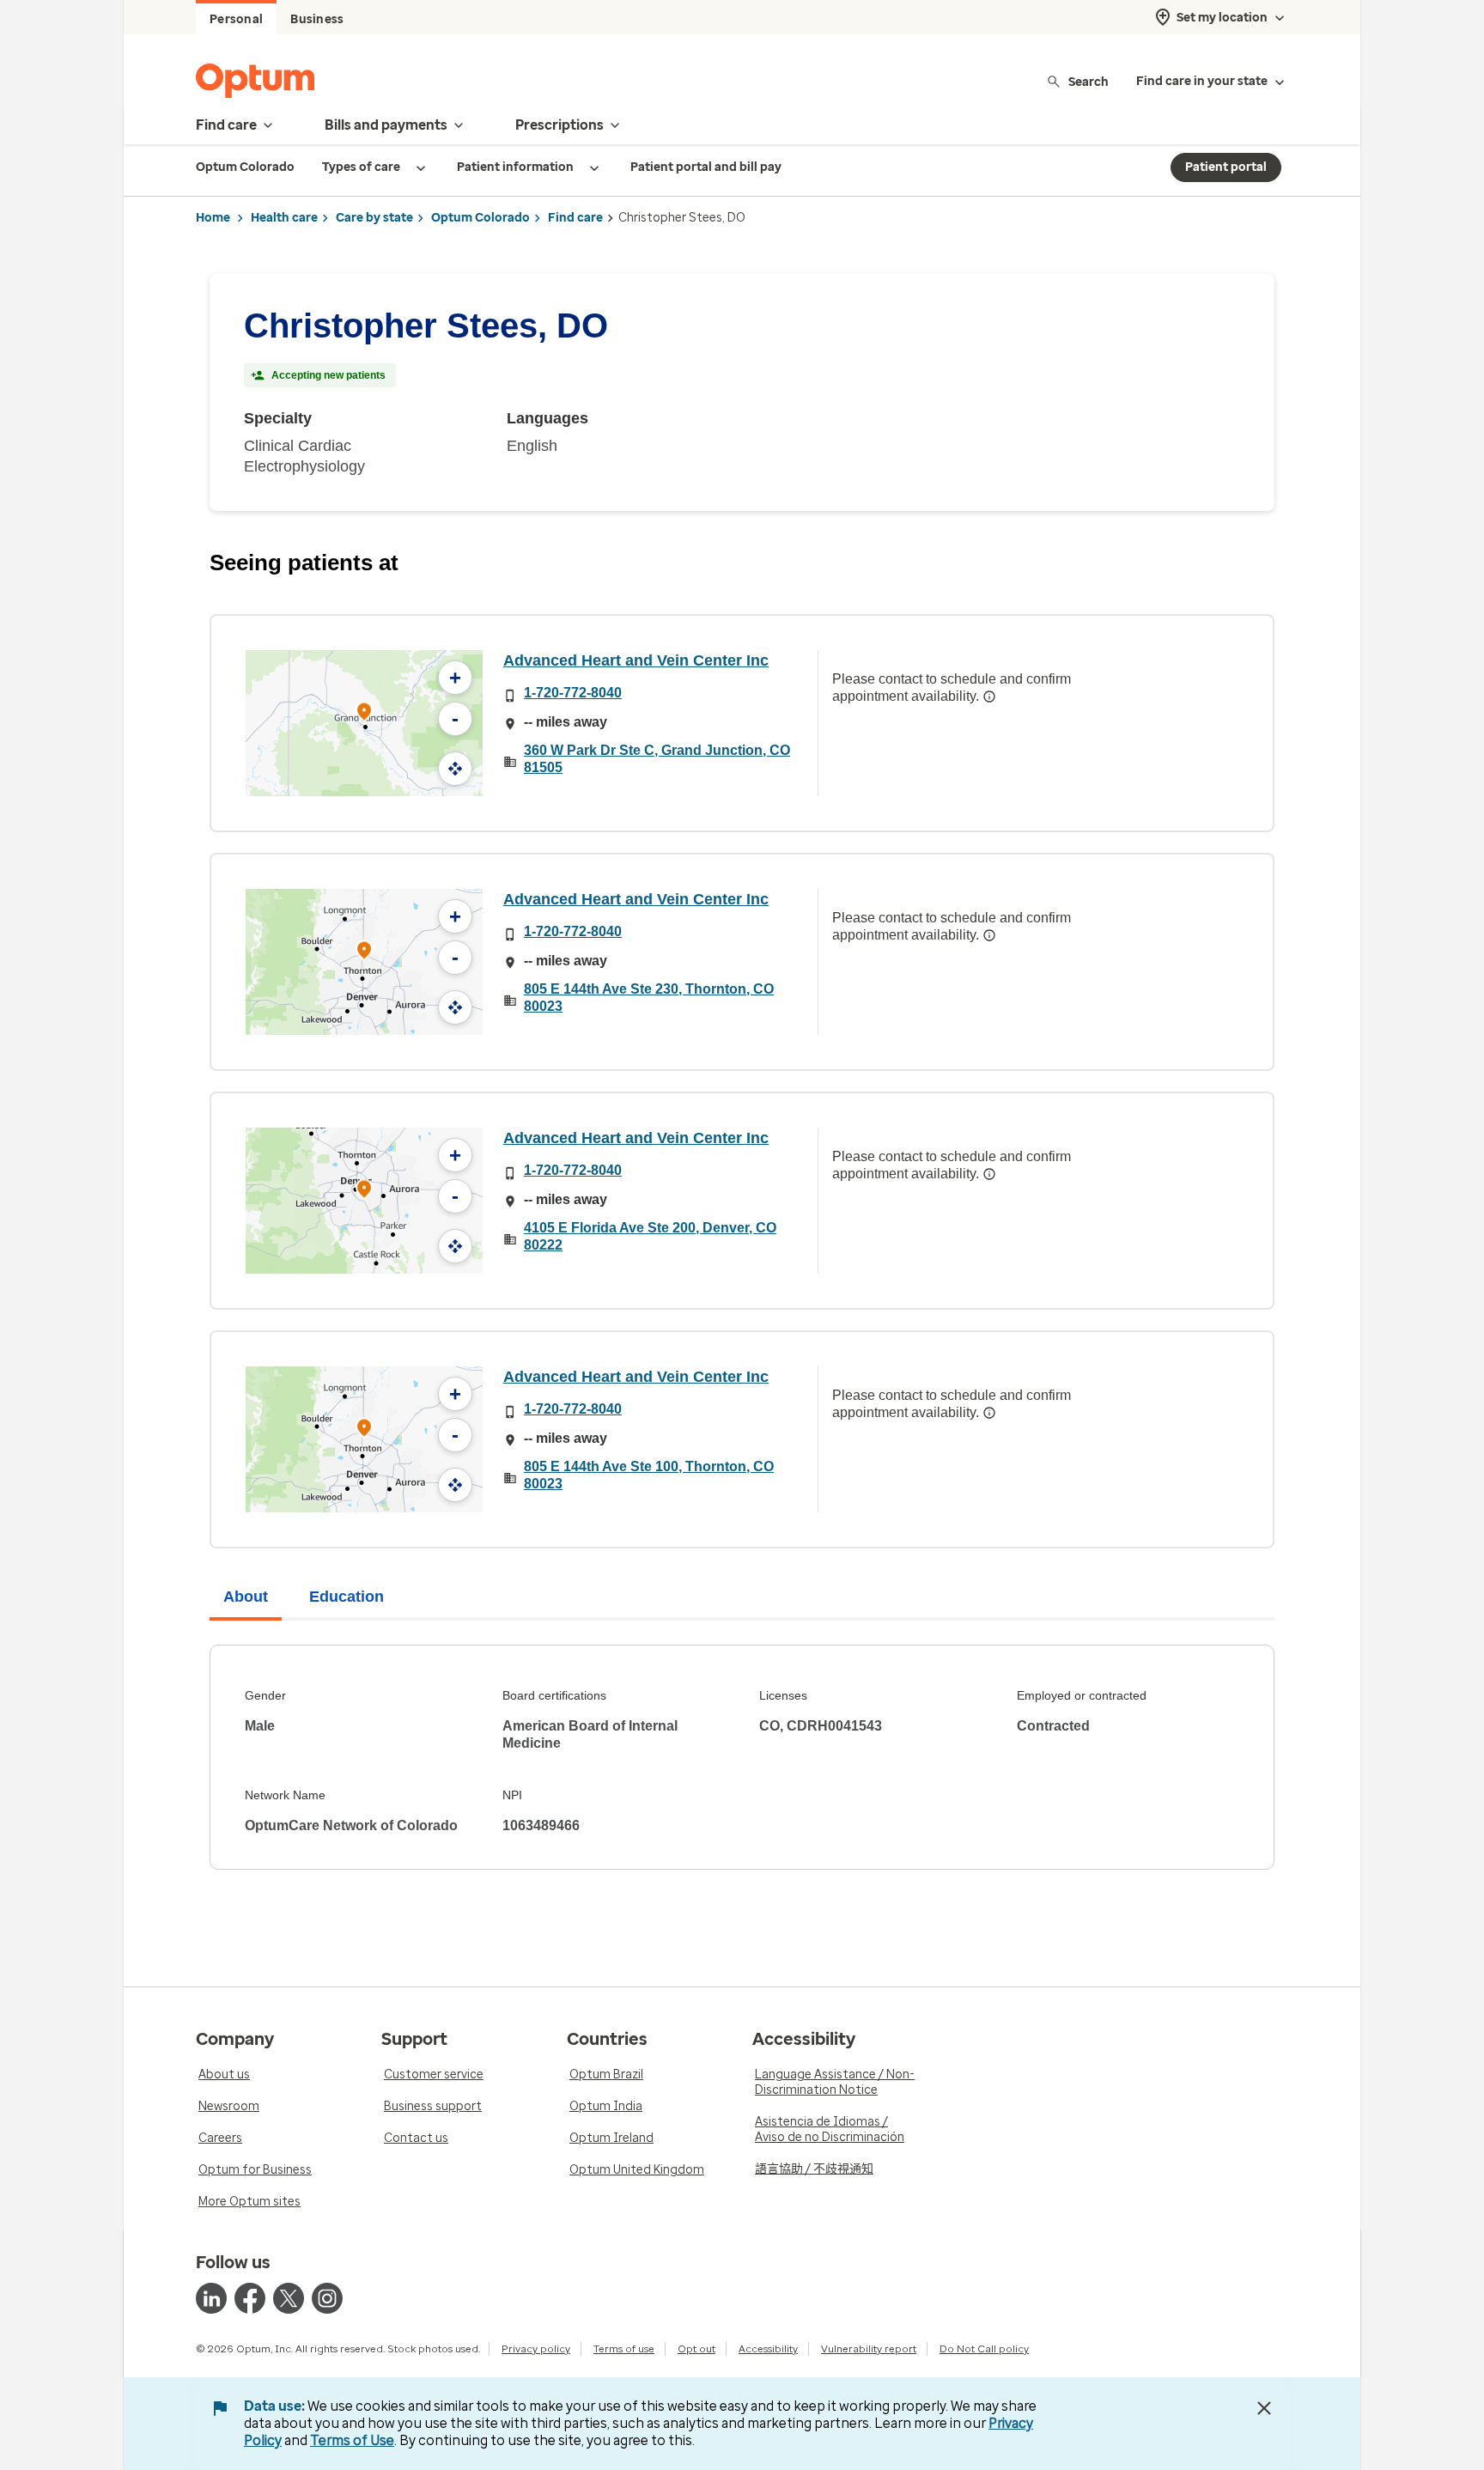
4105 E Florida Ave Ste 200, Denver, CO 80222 (650, 1236)
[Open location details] (364, 713)
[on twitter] (289, 2298)
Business (317, 19)
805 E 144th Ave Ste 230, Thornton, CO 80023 (649, 998)
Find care (575, 218)
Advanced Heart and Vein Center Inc (636, 660)
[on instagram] (327, 2298)
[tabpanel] (742, 1757)
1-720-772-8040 (573, 693)
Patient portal (1226, 167)
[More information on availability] (989, 697)
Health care (284, 218)
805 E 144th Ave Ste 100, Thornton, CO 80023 (649, 1475)
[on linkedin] (211, 2298)
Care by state (374, 218)
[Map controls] (455, 769)
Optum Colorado (480, 218)
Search (1089, 81)
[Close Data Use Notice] (1264, 2408)
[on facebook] (250, 2298)
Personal (236, 19)
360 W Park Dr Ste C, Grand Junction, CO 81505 (657, 759)
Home (213, 218)
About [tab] (246, 1597)
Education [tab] (347, 1597)
